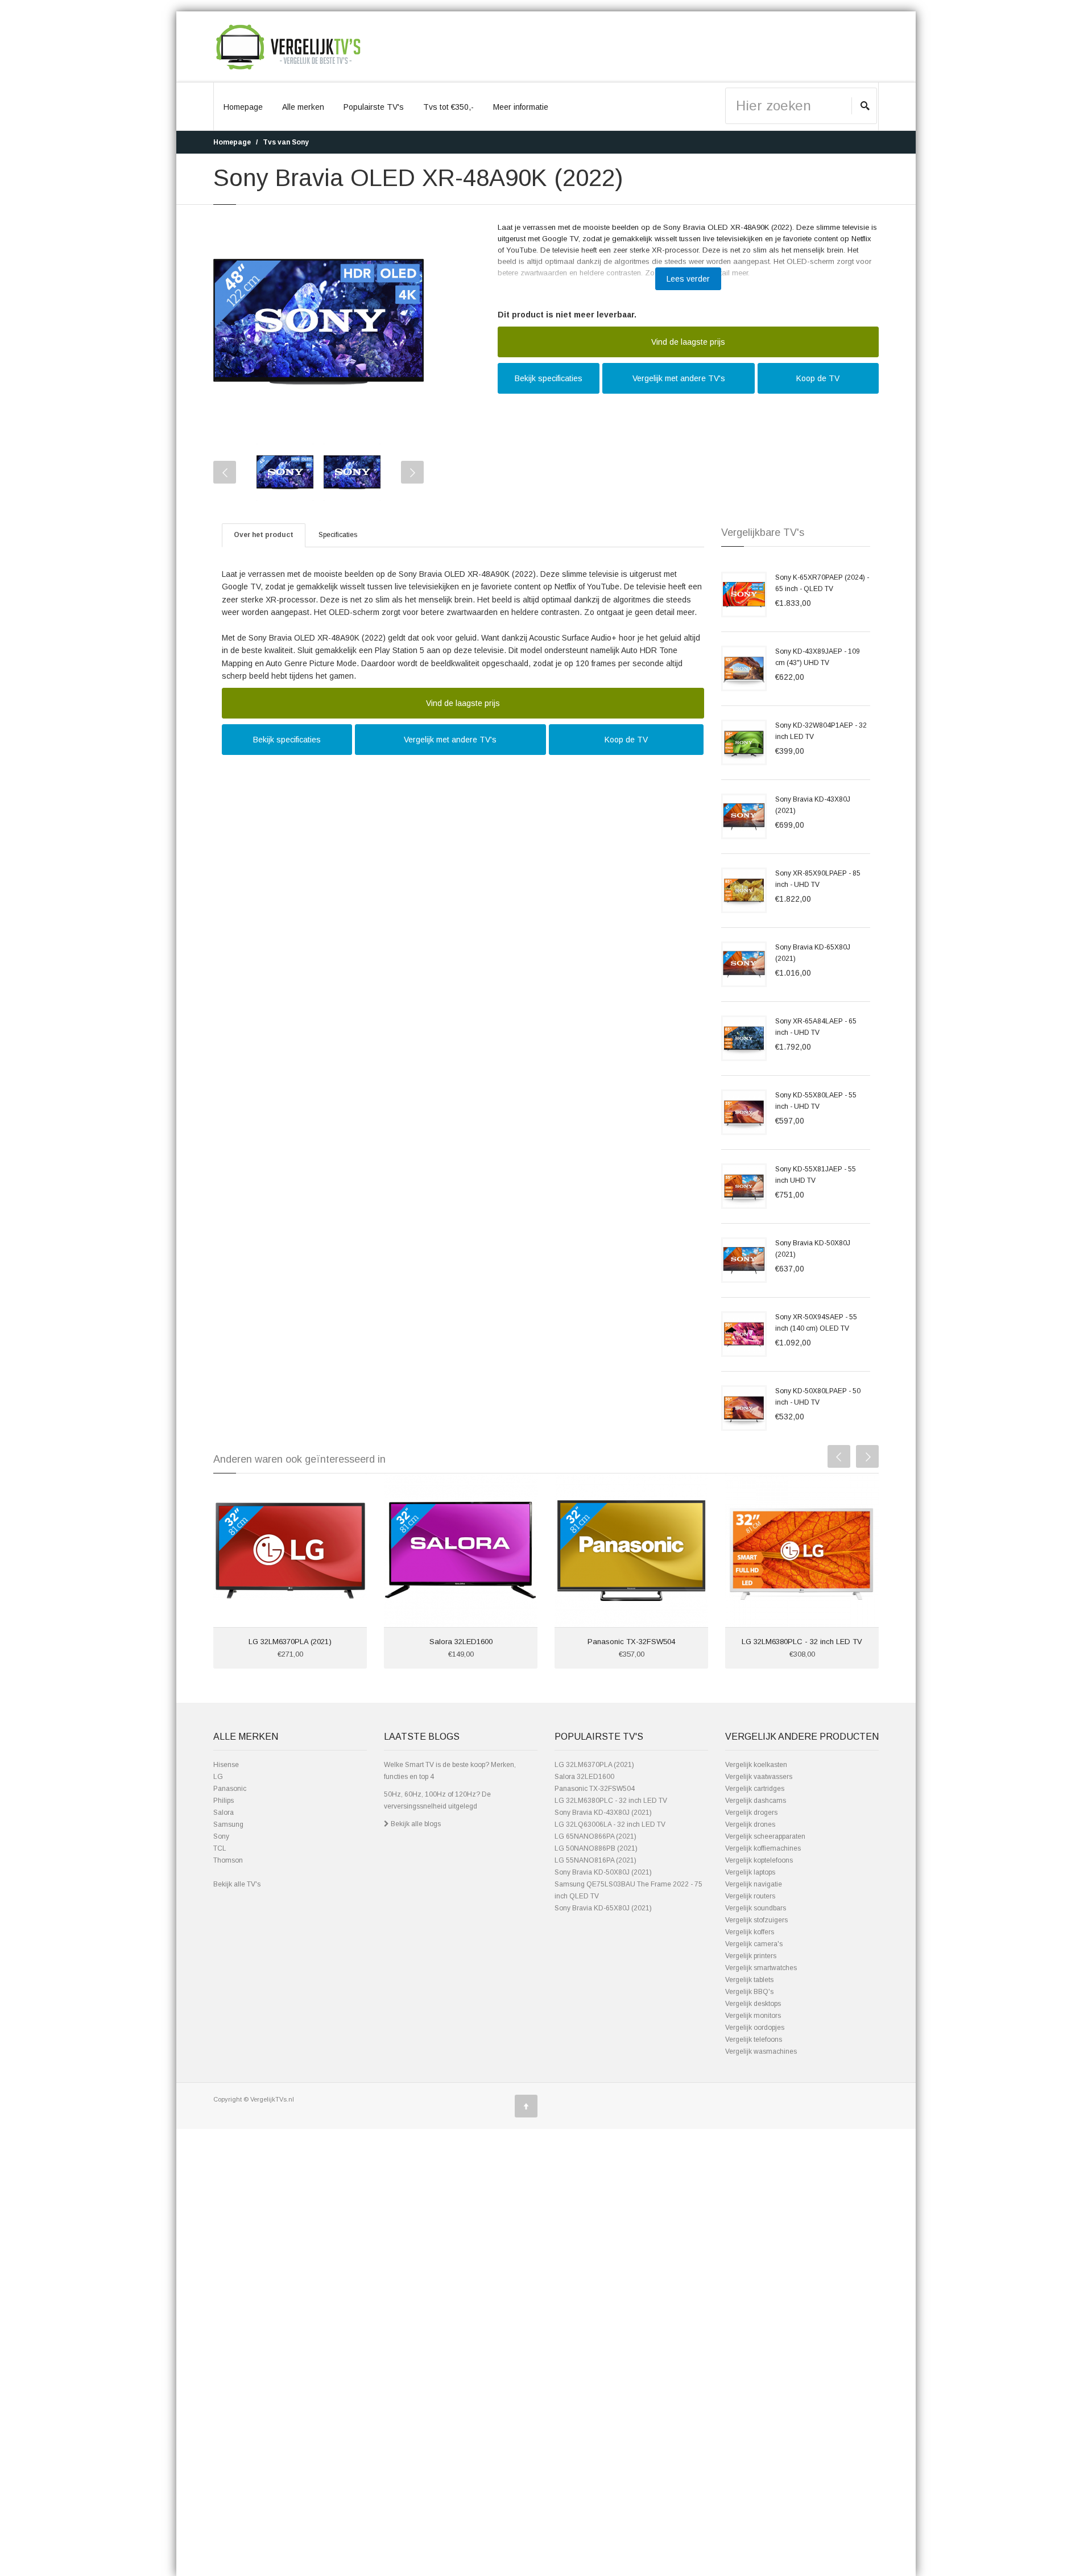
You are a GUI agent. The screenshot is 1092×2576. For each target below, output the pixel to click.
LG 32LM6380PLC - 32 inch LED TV (802, 1642)
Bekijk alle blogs (415, 1824)
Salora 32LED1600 (461, 1642)
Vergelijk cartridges (755, 1789)
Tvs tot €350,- (448, 107)
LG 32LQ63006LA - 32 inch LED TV (610, 1824)
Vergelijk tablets (749, 1980)
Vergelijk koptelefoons (759, 1860)
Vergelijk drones (750, 1824)
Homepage (243, 107)
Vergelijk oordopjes (755, 2028)
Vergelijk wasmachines (761, 2051)
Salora (224, 1813)
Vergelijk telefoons (754, 2040)
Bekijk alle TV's (237, 1884)
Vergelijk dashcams (756, 1801)
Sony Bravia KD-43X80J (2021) (603, 1813)
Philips (224, 1801)
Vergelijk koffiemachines (763, 1848)
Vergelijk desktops (753, 2004)
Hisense (226, 1765)
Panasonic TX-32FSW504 (631, 1642)
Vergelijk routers (750, 1896)
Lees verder (688, 279)
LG (218, 1777)
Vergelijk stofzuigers (756, 1920)
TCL (220, 1848)
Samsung (228, 1824)
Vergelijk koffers (750, 1932)
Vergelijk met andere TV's (679, 378)
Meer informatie (521, 107)
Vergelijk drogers (751, 1813)
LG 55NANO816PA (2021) (595, 1860)
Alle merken (303, 107)
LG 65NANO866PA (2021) (595, 1836)
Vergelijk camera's (754, 1944)
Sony (221, 1836)
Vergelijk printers (751, 1956)
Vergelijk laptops (750, 1872)
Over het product (264, 535)
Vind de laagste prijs (688, 342)
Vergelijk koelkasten (756, 1765)
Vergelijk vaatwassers (759, 1777)
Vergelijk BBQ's (749, 1992)
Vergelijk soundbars (756, 1908)
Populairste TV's (374, 107)
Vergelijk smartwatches (761, 1968)
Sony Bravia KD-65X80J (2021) (603, 1908)
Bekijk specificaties (549, 378)
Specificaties (338, 535)
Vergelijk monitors (753, 2016)
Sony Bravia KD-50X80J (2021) (603, 1872)
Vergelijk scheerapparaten (765, 1836)
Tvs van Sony (286, 142)
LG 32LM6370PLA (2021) (290, 1642)
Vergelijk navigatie (754, 1884)
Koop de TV (818, 378)
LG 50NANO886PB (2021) (596, 1848)
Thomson (228, 1860)
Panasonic (230, 1789)
